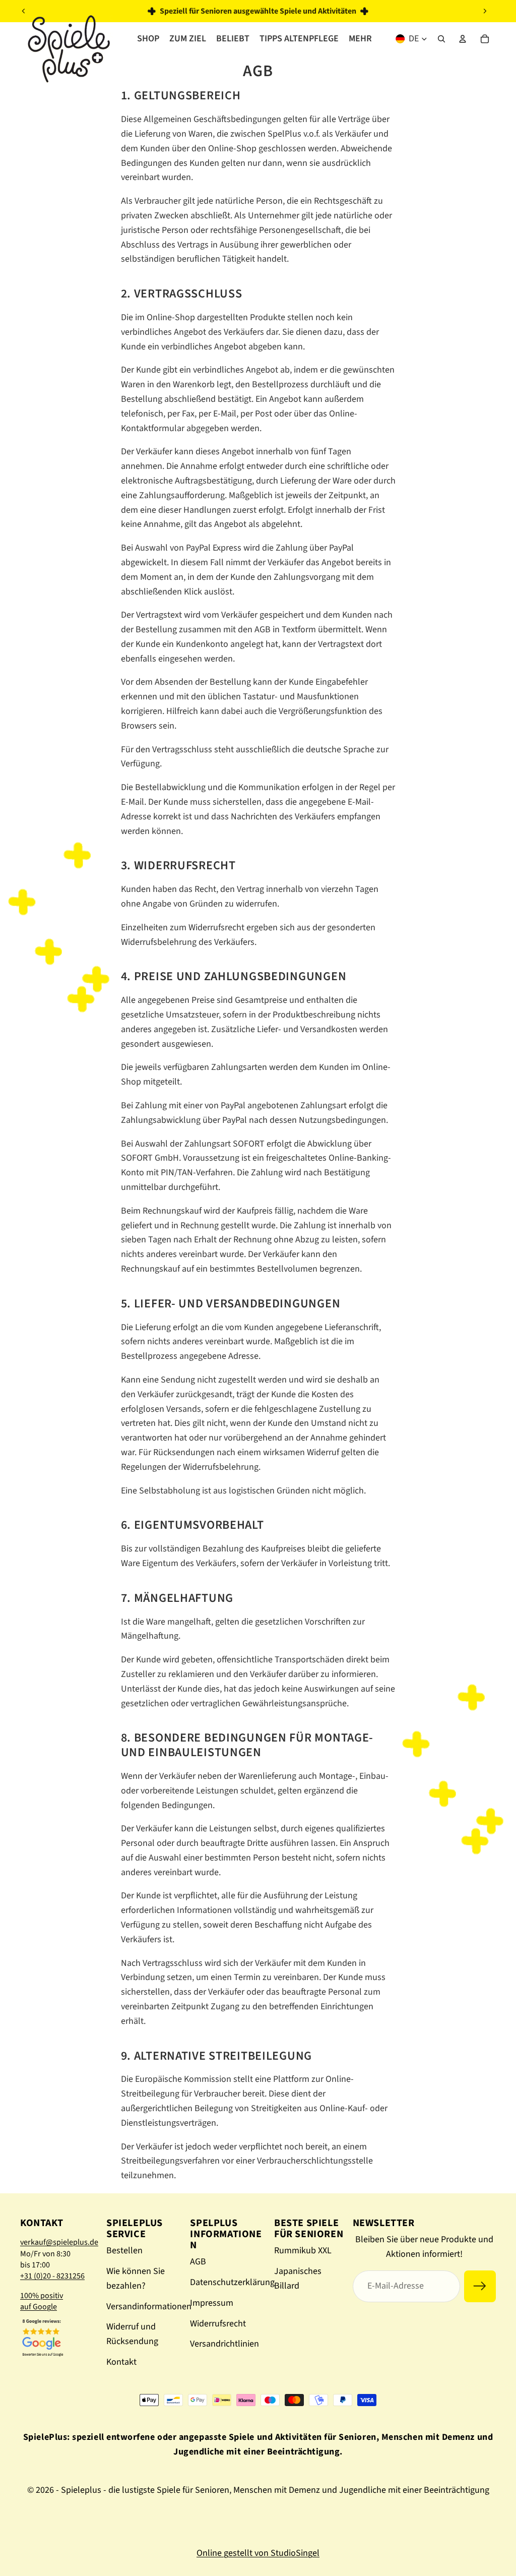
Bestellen (124, 2251)
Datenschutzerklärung (232, 2282)
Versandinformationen (149, 2307)
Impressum (212, 2303)
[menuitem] (360, 39)
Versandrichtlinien (224, 2344)
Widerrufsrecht (218, 2324)
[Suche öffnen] (441, 39)
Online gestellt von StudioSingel (258, 2553)
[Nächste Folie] (485, 11)
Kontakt (121, 2362)
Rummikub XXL (303, 2251)
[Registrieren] (480, 2286)
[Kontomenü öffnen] (463, 39)
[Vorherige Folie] (24, 11)
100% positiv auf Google (42, 2301)
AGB (198, 2262)
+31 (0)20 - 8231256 (52, 2276)
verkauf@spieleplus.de (59, 2242)
